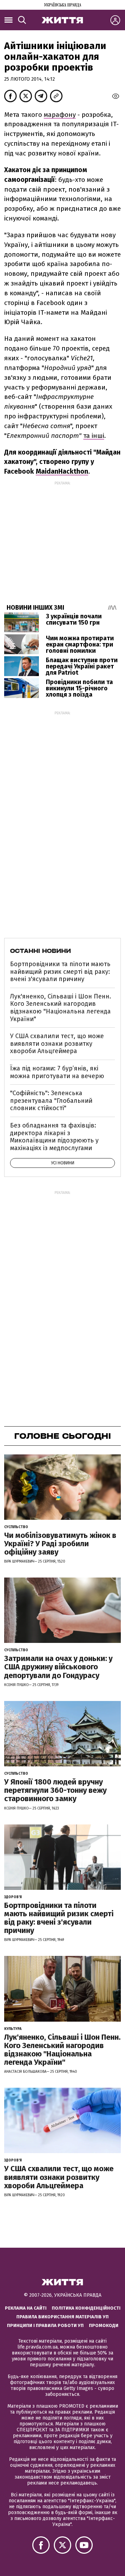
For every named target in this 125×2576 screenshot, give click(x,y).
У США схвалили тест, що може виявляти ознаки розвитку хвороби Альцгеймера (57, 1044)
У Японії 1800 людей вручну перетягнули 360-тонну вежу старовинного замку (55, 1790)
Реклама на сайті (26, 2308)
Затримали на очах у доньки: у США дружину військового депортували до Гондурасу (58, 1667)
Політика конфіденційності (86, 2308)
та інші (94, 436)
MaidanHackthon (62, 471)
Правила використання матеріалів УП (62, 2317)
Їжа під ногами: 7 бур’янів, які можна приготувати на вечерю (57, 1072)
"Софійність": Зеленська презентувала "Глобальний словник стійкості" (51, 1101)
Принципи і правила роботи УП (45, 2325)
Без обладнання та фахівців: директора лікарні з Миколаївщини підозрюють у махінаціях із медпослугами (54, 1137)
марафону (60, 115)
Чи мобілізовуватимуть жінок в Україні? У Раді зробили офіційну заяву (60, 1544)
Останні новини (40, 951)
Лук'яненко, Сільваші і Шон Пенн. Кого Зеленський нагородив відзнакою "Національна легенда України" (61, 1008)
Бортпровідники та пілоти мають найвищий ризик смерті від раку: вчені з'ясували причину (60, 972)
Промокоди (104, 2325)
